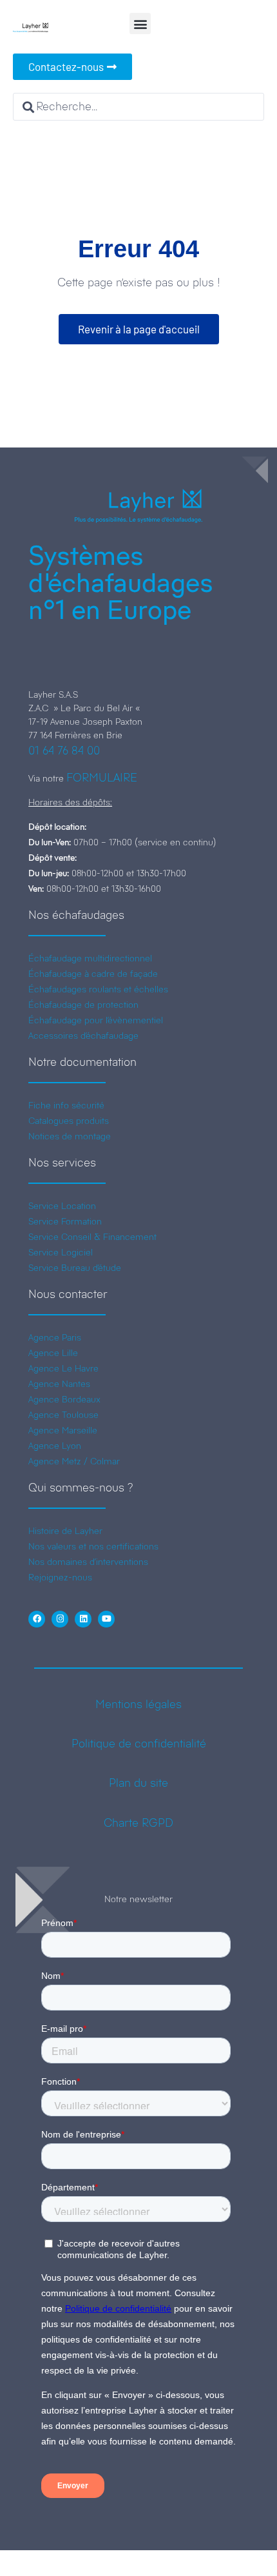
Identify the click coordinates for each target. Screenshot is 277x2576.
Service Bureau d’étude (75, 1268)
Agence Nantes (59, 1384)
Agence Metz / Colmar (74, 1461)
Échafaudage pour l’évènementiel (96, 1020)
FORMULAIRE (102, 778)
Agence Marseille (63, 1430)
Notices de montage (70, 1136)
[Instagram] (60, 1619)
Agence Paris (55, 1337)
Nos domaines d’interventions (88, 1562)
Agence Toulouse (63, 1415)
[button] (140, 24)
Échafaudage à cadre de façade (93, 974)
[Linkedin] (83, 1619)
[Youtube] (106, 1619)
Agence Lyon (55, 1446)
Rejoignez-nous (60, 1577)
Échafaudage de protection (83, 1005)
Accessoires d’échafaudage (83, 1036)
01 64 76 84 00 (64, 751)
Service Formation (65, 1221)
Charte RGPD (138, 1823)
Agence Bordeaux (64, 1399)
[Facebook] (37, 1619)
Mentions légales (138, 1704)
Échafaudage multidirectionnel (90, 958)
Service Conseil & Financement (92, 1237)
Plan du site (138, 1783)
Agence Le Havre (63, 1368)
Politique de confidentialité (139, 1744)
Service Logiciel (61, 1252)
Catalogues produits (69, 1121)
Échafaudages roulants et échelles (98, 989)
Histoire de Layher (65, 1531)
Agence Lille (53, 1353)
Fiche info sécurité (66, 1105)
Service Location (62, 1206)
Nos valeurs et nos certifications (93, 1546)
